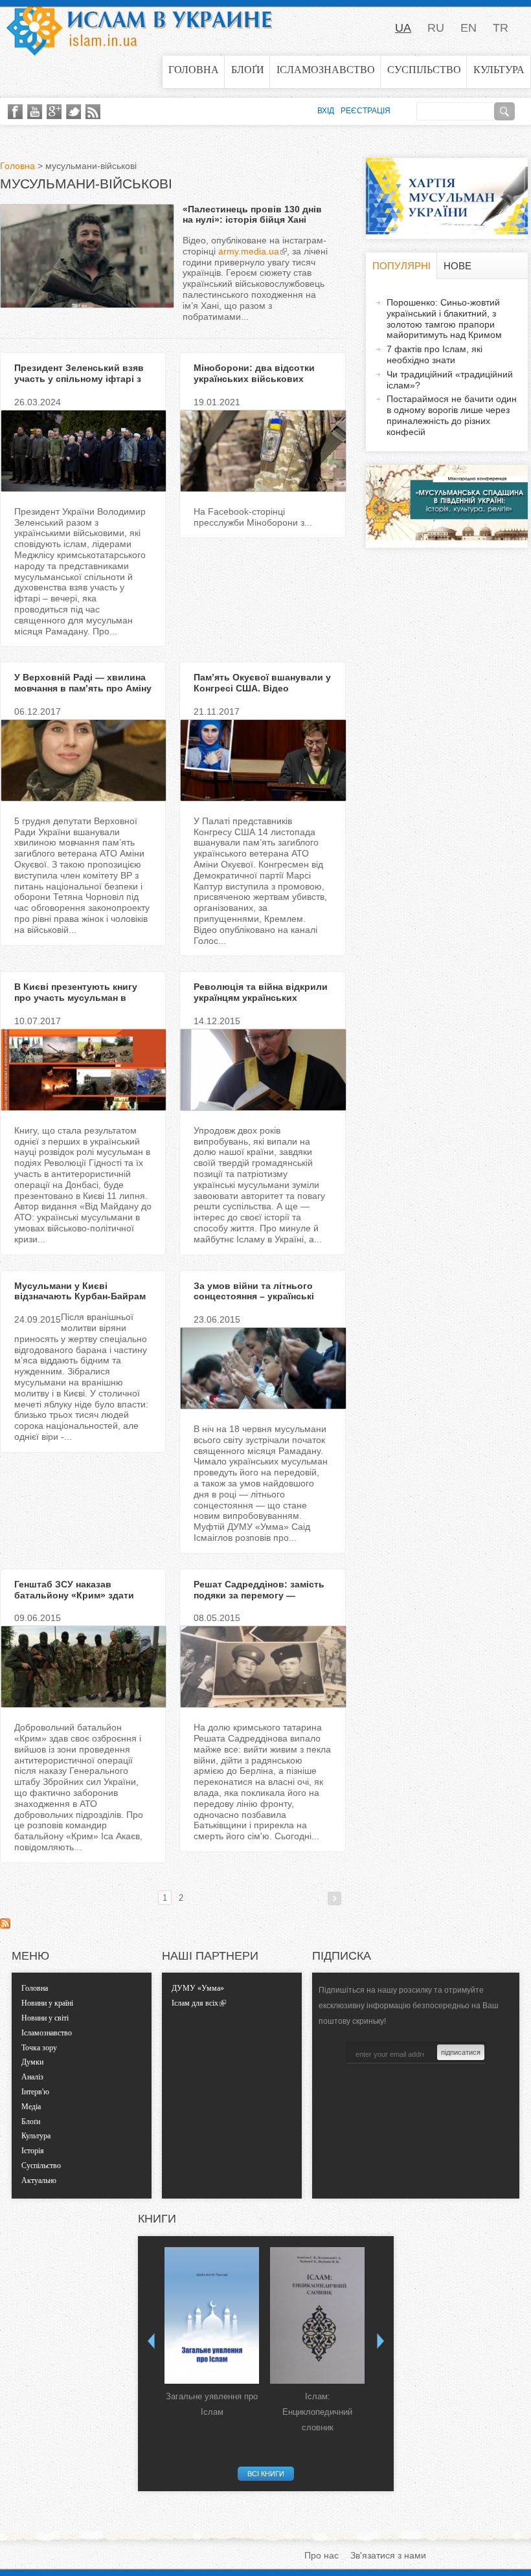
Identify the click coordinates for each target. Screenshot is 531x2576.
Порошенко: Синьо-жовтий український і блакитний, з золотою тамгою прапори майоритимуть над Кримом (444, 319)
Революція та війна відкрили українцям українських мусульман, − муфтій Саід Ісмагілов (261, 1003)
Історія (33, 2151)
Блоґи (248, 70)
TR (501, 28)
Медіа (31, 2107)
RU (436, 28)
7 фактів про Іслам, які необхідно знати (435, 354)
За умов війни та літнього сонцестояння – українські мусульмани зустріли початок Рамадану (262, 1302)
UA (403, 28)
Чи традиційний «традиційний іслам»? (450, 380)
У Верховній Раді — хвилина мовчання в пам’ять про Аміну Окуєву (83, 688)
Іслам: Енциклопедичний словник (317, 2412)
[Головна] (139, 28)
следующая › (334, 1898)
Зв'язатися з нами (388, 2555)
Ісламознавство (326, 70)
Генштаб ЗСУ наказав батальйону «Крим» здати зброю (74, 1595)
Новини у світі (45, 2018)
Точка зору (39, 2048)
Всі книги (266, 2474)
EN (469, 28)
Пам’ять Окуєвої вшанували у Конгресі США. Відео (262, 683)
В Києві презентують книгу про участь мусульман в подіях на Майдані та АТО (76, 998)
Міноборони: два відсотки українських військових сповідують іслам (254, 379)
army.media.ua (249, 251)
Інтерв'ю (35, 2092)
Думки (32, 2062)
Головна (194, 70)
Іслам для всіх (195, 2003)
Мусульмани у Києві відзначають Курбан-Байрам (80, 1291)
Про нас (322, 2555)
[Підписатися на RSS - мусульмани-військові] (5, 1925)
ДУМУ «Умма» (198, 1988)
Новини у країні (47, 2003)
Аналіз (32, 2077)
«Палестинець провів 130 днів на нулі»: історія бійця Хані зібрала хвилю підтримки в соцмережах (252, 225)
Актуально (39, 2180)
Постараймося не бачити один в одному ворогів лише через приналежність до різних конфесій (452, 415)
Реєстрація (366, 111)
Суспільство (424, 70)
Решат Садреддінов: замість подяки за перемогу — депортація (259, 1595)
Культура (499, 70)
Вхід (326, 111)
